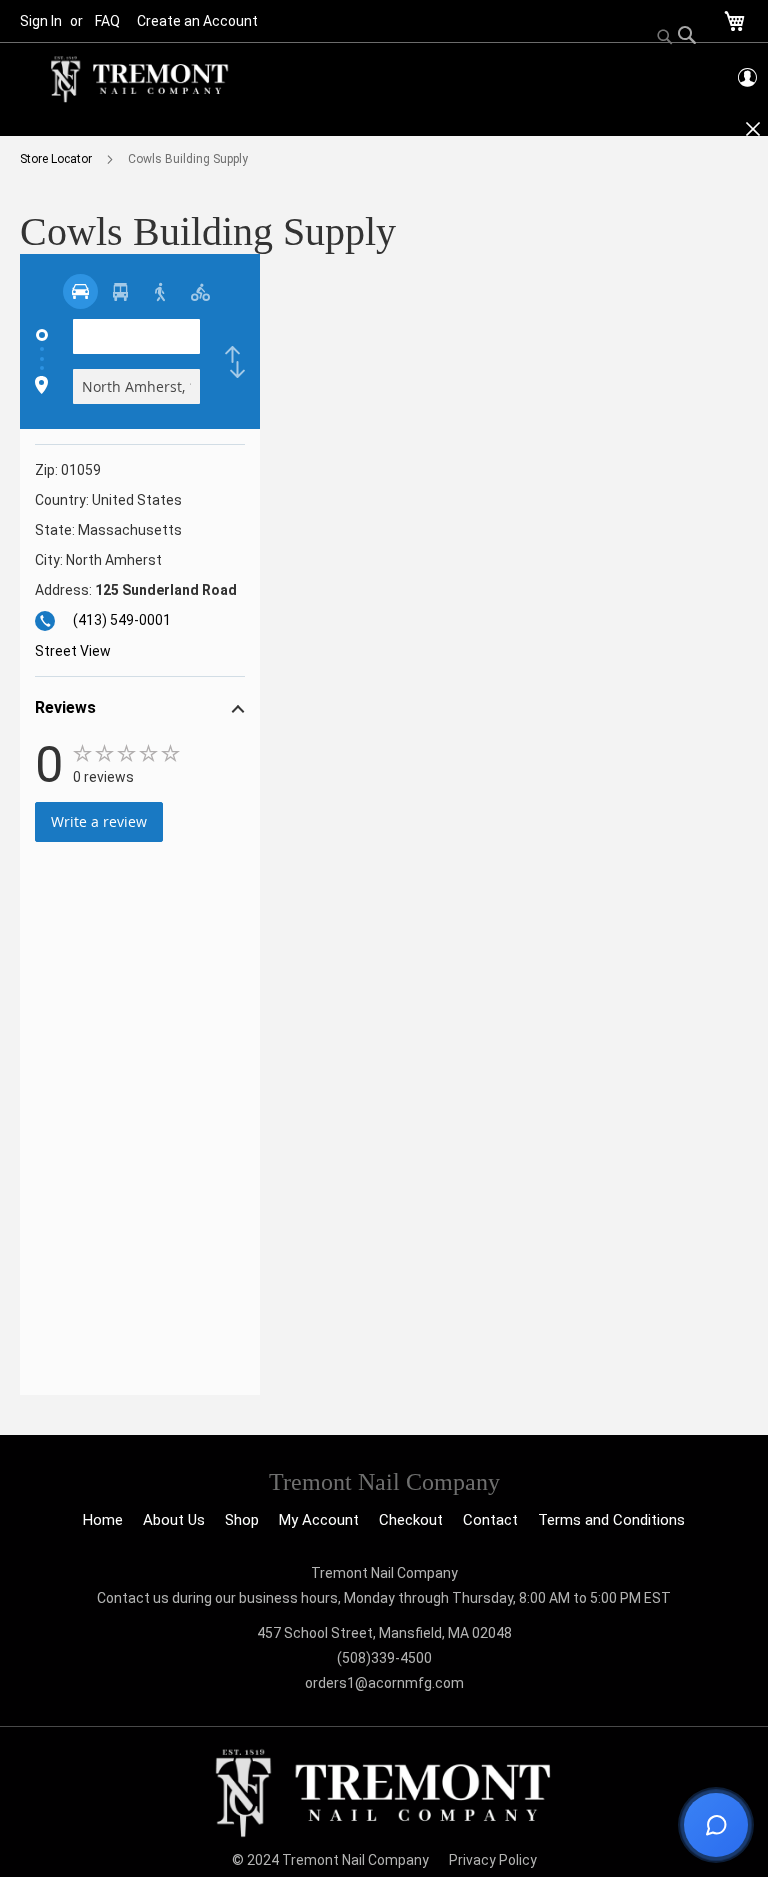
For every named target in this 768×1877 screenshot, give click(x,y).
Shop (242, 1520)
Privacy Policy (493, 1860)
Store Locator (57, 159)
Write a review (99, 821)
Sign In (41, 21)
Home (103, 1520)
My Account (319, 1520)
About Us (174, 1520)
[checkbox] (235, 361)
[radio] (80, 291)
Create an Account (197, 21)
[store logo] (140, 79)
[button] (140, 711)
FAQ (107, 21)
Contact (490, 1520)
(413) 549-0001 (122, 620)
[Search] (677, 37)
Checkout (411, 1520)
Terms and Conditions (611, 1520)
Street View (73, 651)
